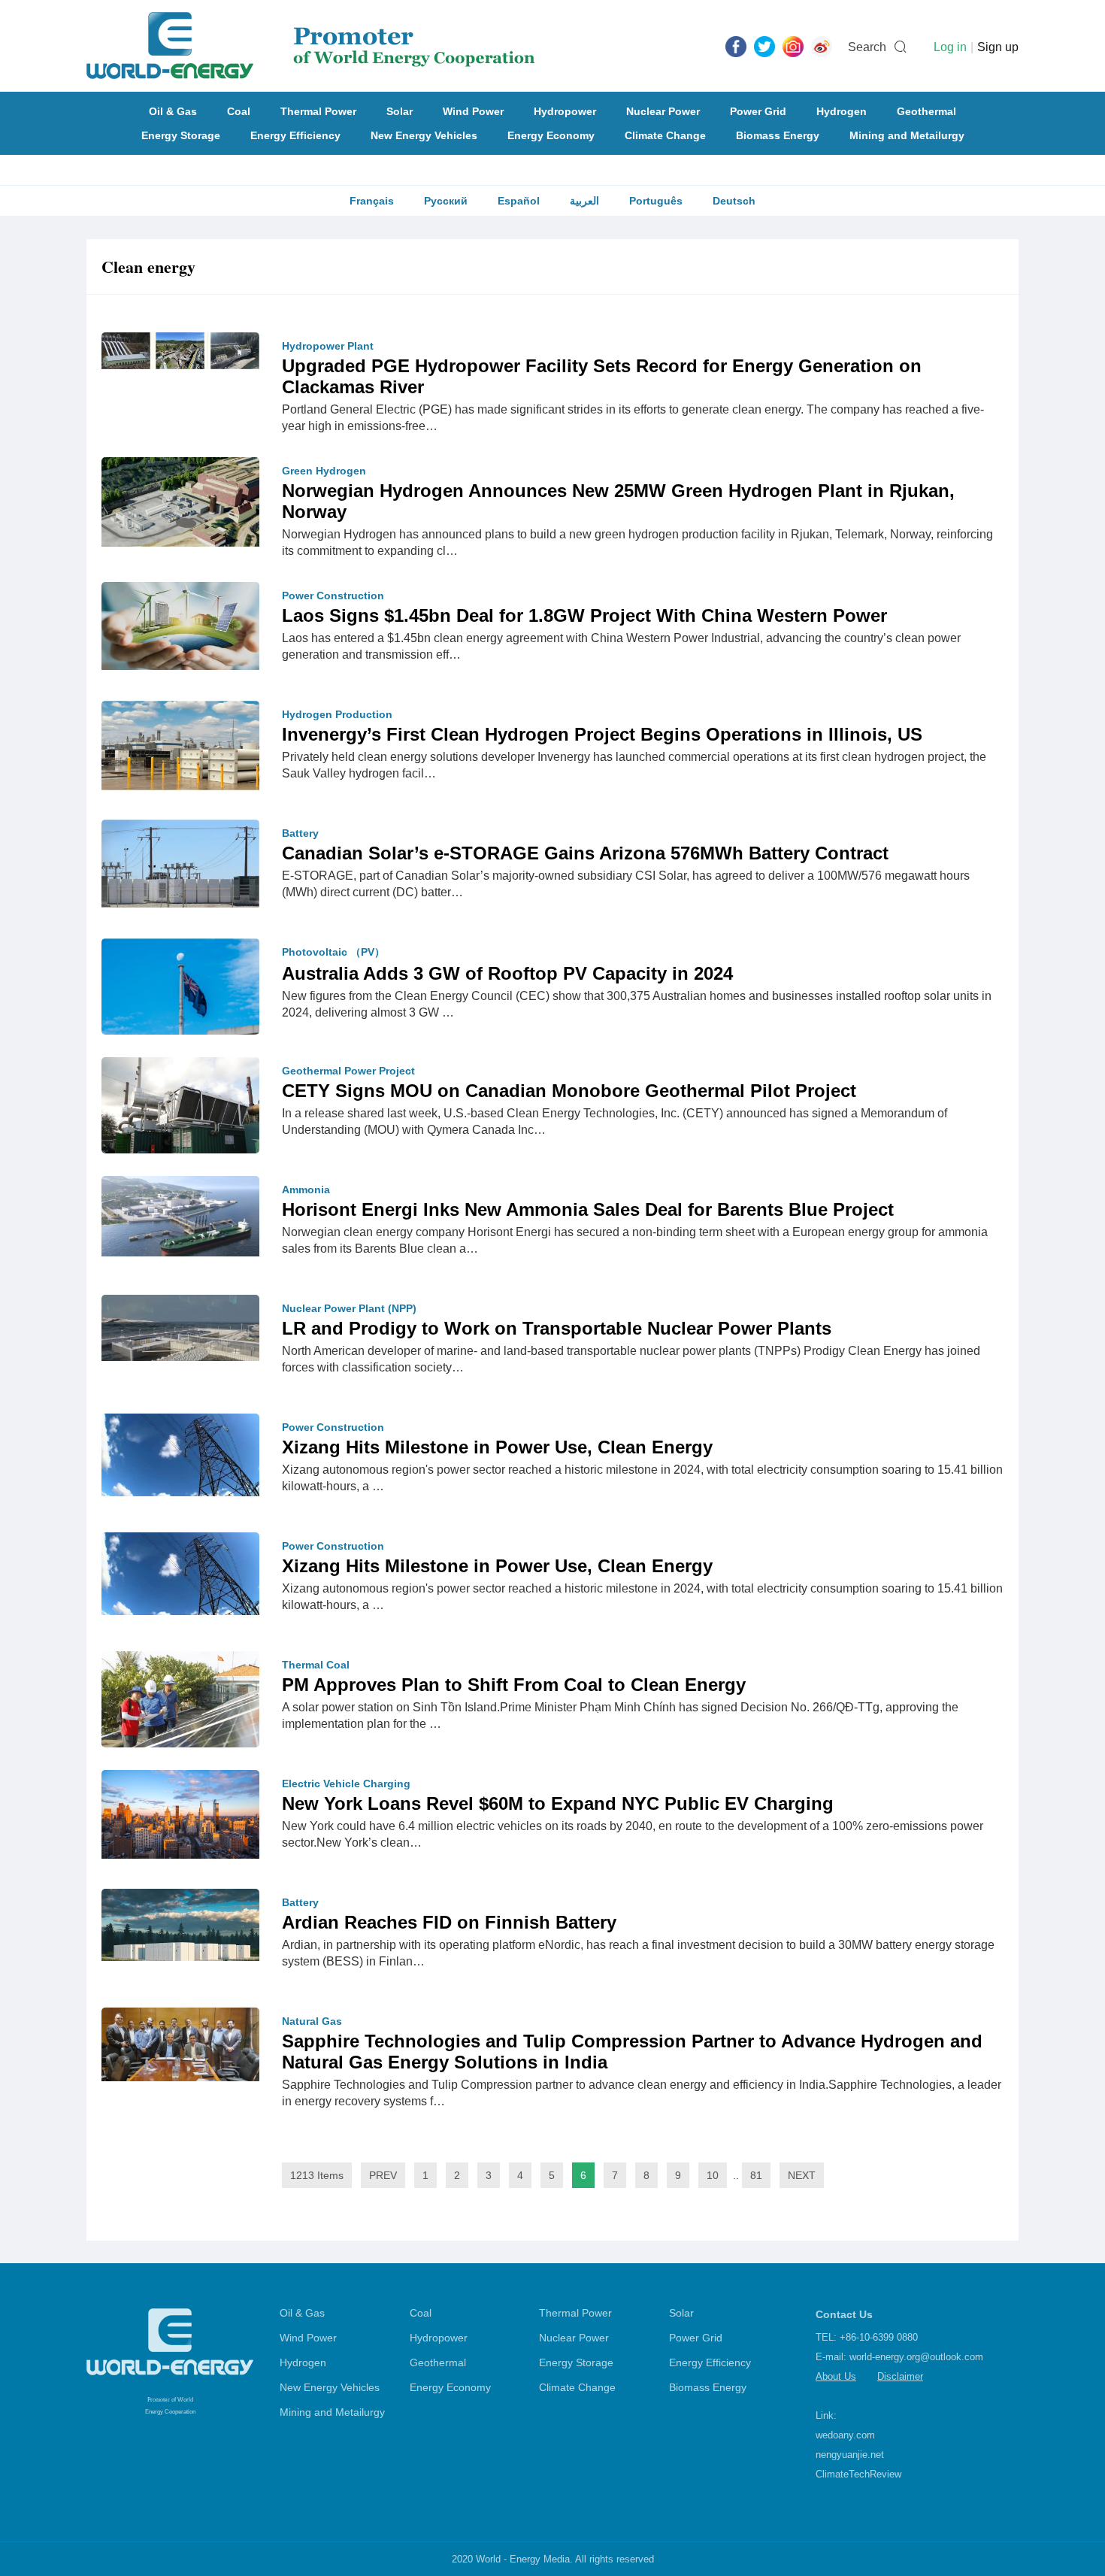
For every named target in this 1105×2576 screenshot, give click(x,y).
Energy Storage (181, 135)
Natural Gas (312, 2021)
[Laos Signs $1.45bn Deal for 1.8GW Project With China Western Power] (180, 625)
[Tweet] (764, 46)
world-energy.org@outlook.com (916, 2357)
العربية (584, 201)
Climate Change (665, 135)
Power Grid (758, 111)
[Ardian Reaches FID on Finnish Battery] (180, 1924)
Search (867, 47)
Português (656, 201)
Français (372, 201)
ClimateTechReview (858, 2474)
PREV (383, 2175)
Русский (446, 201)
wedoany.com (845, 2435)
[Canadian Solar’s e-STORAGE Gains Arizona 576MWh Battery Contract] (180, 862)
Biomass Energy (778, 135)
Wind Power (473, 111)
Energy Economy (551, 135)
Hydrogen (842, 111)
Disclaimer (900, 2376)
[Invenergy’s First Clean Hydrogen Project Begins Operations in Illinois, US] (180, 744)
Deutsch (734, 201)
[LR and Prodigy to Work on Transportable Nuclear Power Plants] (180, 1327)
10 (713, 2175)
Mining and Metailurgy (907, 135)
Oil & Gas (173, 111)
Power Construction (333, 596)
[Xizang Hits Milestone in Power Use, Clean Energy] (180, 1454)
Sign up (998, 47)
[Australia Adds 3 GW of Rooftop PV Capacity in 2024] (180, 990)
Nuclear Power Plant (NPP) (349, 1308)
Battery (300, 833)
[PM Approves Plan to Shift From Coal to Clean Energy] (180, 1702)
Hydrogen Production (337, 714)
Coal (239, 111)
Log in (950, 47)
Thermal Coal (316, 1665)
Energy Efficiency (295, 135)
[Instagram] (793, 46)
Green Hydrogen (324, 471)
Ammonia (306, 1190)
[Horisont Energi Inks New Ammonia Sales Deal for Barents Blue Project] (180, 1215)
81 (756, 2175)
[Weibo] (822, 46)
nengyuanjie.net (850, 2455)
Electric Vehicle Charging (346, 1784)
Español (519, 201)
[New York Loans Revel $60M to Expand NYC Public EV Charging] (180, 1814)
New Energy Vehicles (424, 135)
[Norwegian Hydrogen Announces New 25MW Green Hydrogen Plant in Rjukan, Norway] (180, 501)
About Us (836, 2376)
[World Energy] (311, 46)
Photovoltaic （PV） (333, 952)
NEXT (802, 2175)
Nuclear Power (663, 111)
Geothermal (926, 111)
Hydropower (565, 111)
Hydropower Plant (328, 346)
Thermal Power (318, 111)
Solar (400, 111)
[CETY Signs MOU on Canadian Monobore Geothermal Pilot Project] (180, 1116)
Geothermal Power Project (348, 1071)
